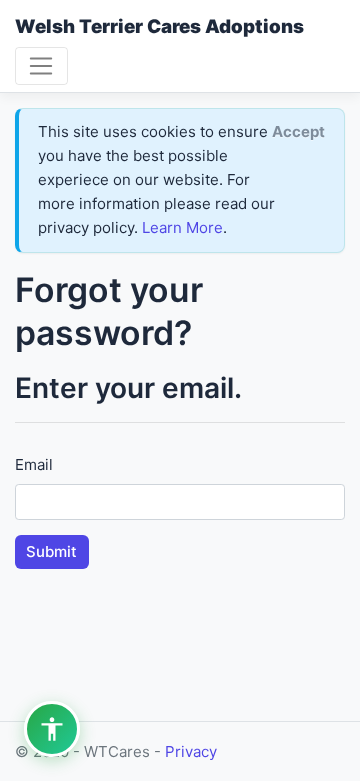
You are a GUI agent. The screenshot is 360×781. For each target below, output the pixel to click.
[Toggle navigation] (41, 66)
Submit (51, 551)
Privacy (191, 751)
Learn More (182, 227)
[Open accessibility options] (52, 729)
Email (34, 464)
